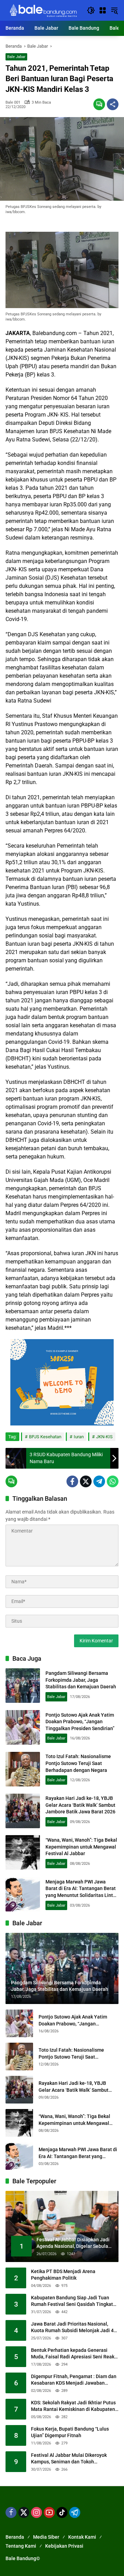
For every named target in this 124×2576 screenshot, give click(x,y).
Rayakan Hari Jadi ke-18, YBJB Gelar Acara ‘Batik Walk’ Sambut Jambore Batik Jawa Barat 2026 (80, 1805)
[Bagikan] (113, 104)
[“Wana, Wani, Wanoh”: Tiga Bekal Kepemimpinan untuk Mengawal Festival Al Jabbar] (23, 1852)
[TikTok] (62, 2512)
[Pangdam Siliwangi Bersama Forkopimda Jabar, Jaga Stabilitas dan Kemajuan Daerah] (23, 1686)
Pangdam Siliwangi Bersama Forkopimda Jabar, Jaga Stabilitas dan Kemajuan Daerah (81, 1680)
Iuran (79, 1437)
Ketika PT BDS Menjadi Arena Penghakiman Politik (63, 2275)
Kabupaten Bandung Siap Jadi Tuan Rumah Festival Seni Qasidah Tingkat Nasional (72, 2301)
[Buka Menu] (103, 10)
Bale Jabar (16, 57)
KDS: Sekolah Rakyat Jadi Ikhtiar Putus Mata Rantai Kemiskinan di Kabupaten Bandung (73, 2406)
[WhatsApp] (113, 1481)
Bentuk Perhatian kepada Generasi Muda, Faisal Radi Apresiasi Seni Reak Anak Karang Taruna (73, 2354)
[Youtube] (49, 2512)
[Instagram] (37, 2512)
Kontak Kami (82, 2537)
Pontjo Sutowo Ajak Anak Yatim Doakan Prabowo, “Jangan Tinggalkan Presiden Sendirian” (80, 1722)
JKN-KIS (104, 1437)
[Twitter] (86, 1481)
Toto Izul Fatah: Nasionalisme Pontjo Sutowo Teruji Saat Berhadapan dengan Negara (78, 1763)
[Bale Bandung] (43, 10)
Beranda (15, 2537)
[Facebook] (72, 1481)
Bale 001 (13, 102)
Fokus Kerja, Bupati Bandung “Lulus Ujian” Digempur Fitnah (70, 2432)
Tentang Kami (21, 2546)
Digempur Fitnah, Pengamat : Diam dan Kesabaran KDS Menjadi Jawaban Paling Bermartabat (74, 2380)
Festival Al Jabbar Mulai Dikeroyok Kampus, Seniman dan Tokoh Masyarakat (69, 2459)
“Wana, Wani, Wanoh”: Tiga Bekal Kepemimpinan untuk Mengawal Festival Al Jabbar (81, 1847)
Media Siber (46, 2537)
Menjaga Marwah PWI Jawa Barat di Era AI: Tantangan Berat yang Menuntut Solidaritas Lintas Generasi (78, 2153)
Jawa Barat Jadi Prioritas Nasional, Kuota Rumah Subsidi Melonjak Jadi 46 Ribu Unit (74, 2328)
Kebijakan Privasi (64, 2546)
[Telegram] (99, 1481)
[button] (91, 10)
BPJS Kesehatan (45, 1437)
